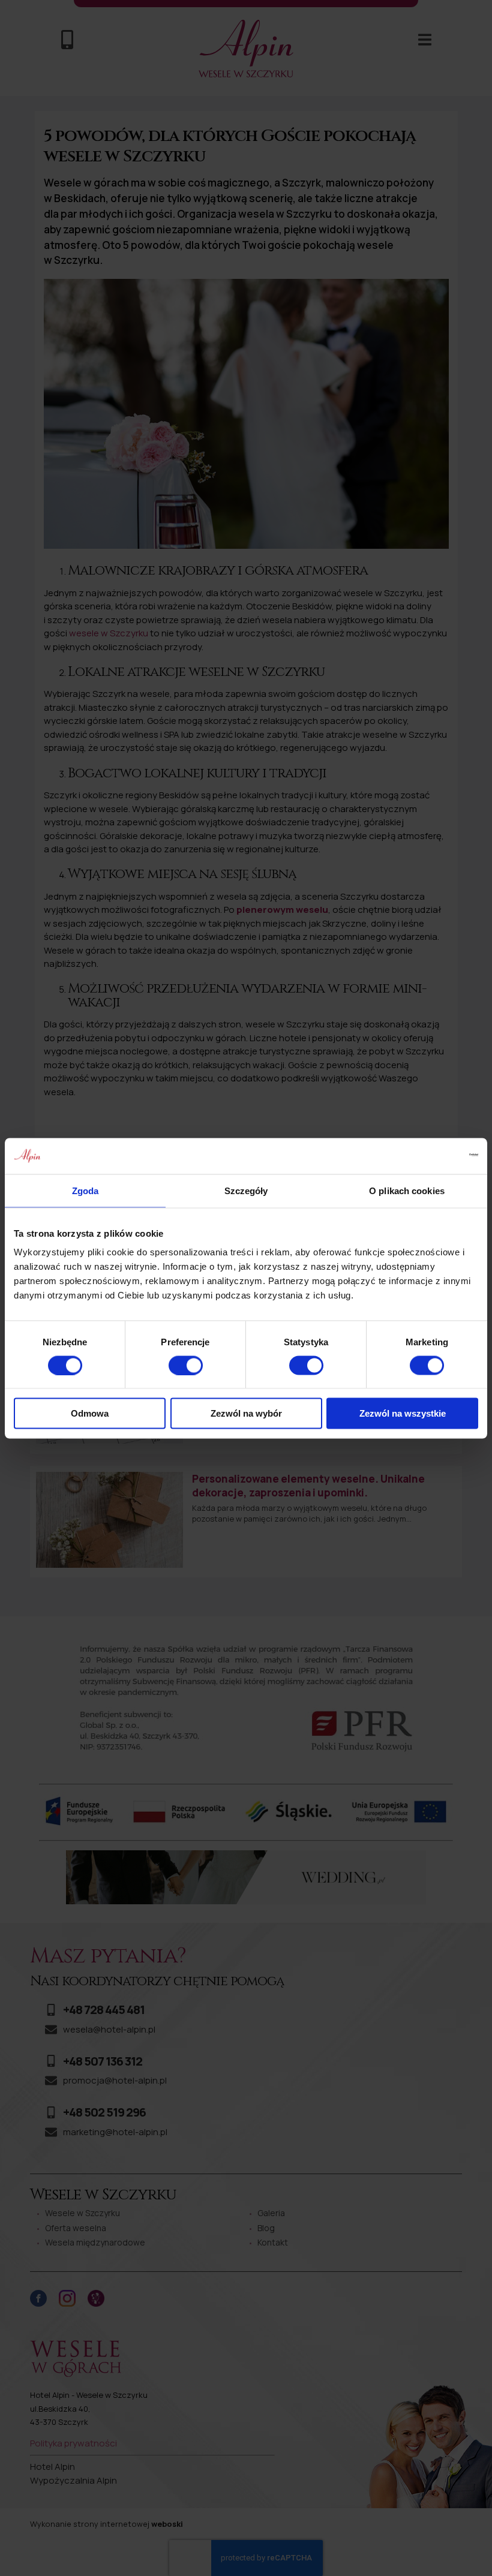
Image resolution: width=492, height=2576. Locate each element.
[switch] (186, 1365)
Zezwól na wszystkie (403, 1413)
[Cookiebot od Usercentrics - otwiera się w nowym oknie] (426, 1156)
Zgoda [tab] (85, 1190)
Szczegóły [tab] (246, 1190)
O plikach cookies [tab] (407, 1190)
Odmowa (90, 1413)
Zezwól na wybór (246, 1413)
